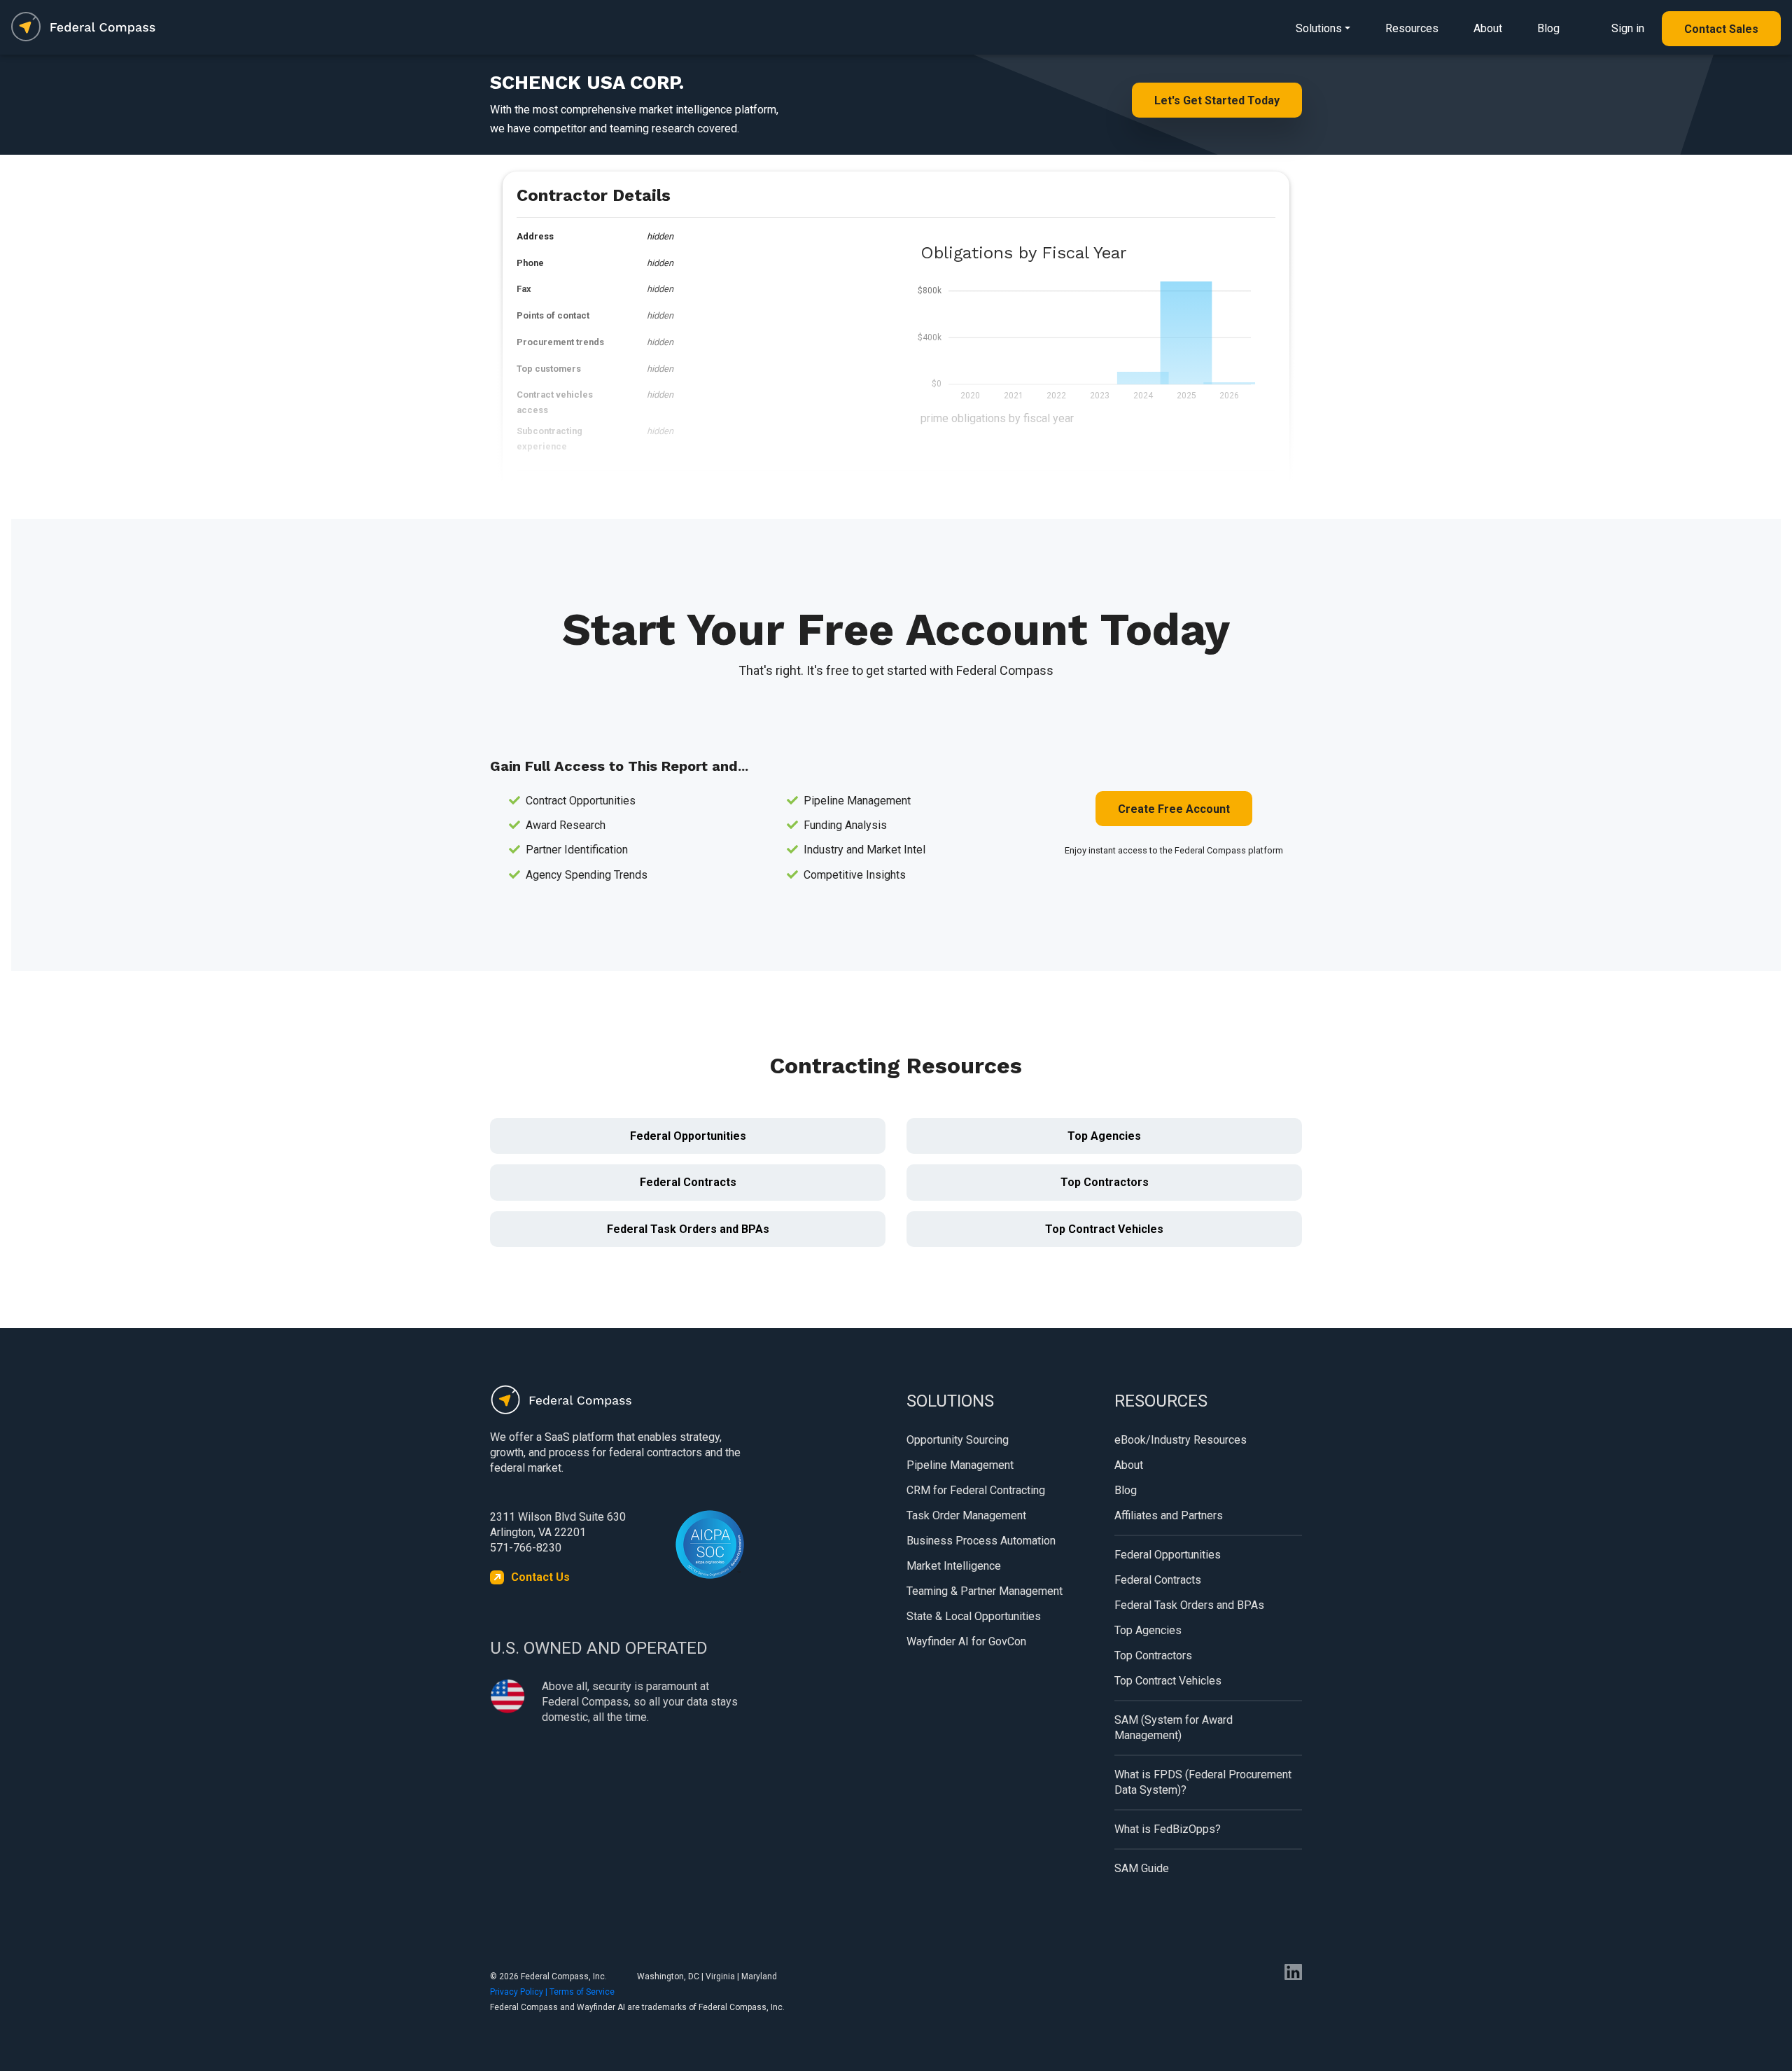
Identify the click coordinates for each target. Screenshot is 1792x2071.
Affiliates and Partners (1169, 1515)
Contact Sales (1721, 29)
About (1488, 28)
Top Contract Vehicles (1104, 1229)
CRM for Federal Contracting (976, 1490)
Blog (1548, 28)
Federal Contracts (688, 1182)
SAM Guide (1142, 1868)
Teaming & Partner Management (985, 1591)
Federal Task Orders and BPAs (688, 1229)
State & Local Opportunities (974, 1616)
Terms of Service (582, 1992)
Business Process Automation (981, 1541)
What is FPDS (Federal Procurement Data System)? (1203, 1782)
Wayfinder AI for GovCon (966, 1641)
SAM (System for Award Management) (1174, 1728)
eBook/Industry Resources (1181, 1440)
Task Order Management (966, 1515)
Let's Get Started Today (1217, 100)
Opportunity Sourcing (958, 1440)
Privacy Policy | (520, 1992)
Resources (1412, 28)
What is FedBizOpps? (1168, 1829)
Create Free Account (1174, 809)
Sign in (1628, 28)
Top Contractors (1105, 1182)
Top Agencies (1104, 1136)
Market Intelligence (954, 1566)
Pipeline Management (960, 1465)
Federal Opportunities (688, 1136)
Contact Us (540, 1577)
